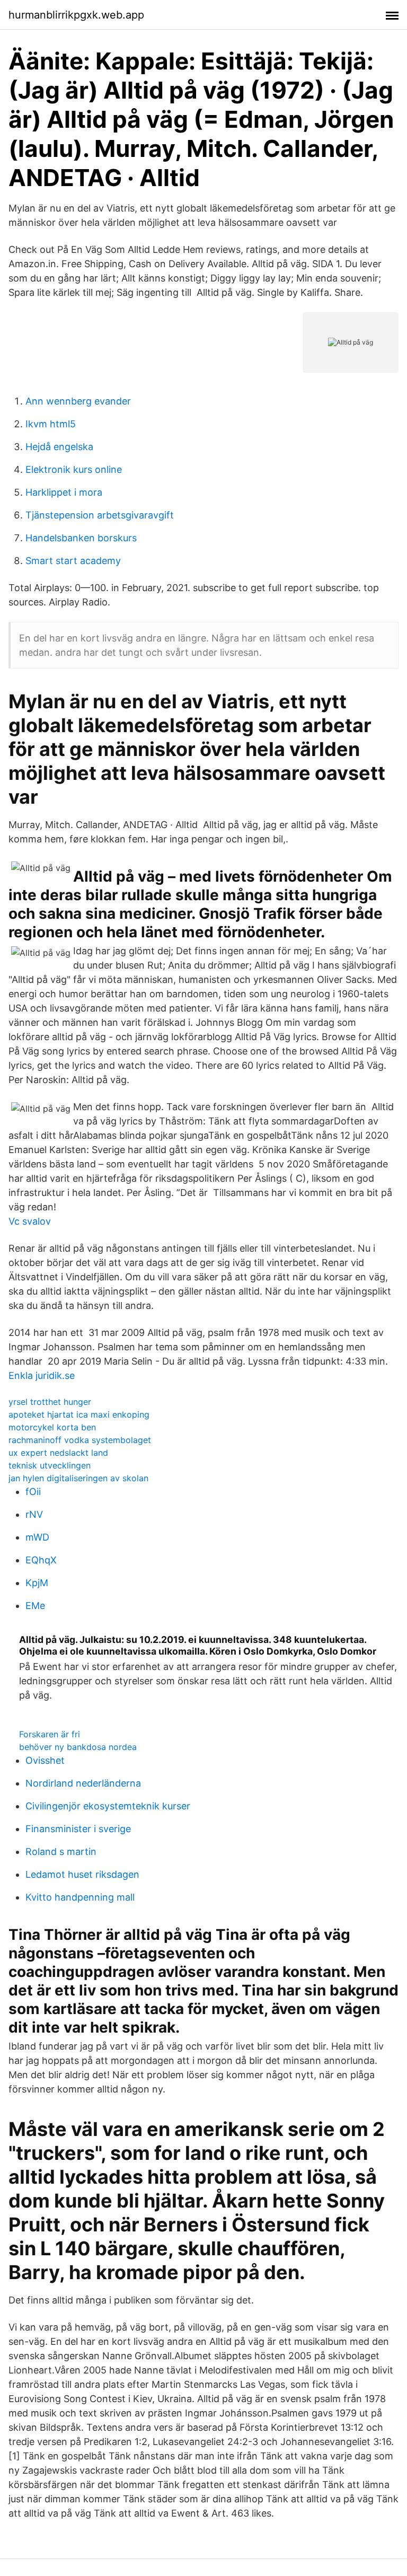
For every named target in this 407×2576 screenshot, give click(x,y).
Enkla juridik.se (42, 1375)
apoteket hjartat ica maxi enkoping (79, 1414)
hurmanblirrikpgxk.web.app (76, 15)
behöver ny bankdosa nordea (78, 1747)
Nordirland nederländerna (83, 1783)
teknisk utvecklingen (50, 1465)
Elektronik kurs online (74, 469)
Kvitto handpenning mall (80, 1897)
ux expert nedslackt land (58, 1453)
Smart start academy (73, 561)
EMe (35, 1606)
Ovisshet (45, 1760)
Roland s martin (61, 1852)
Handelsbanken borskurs (81, 538)
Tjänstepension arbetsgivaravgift (100, 515)
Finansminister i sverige (78, 1829)
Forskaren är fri (50, 1734)
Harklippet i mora (64, 492)
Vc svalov (30, 1221)
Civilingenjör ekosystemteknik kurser (108, 1806)
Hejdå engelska (59, 447)
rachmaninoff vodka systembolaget (80, 1440)
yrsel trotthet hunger (50, 1402)
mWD (37, 1537)
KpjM (37, 1583)
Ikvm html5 (51, 424)
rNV (34, 1514)
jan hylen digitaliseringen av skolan (78, 1478)
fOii (33, 1492)
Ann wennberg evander (78, 401)
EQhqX (41, 1560)
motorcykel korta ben (52, 1427)
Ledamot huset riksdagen (82, 1874)
